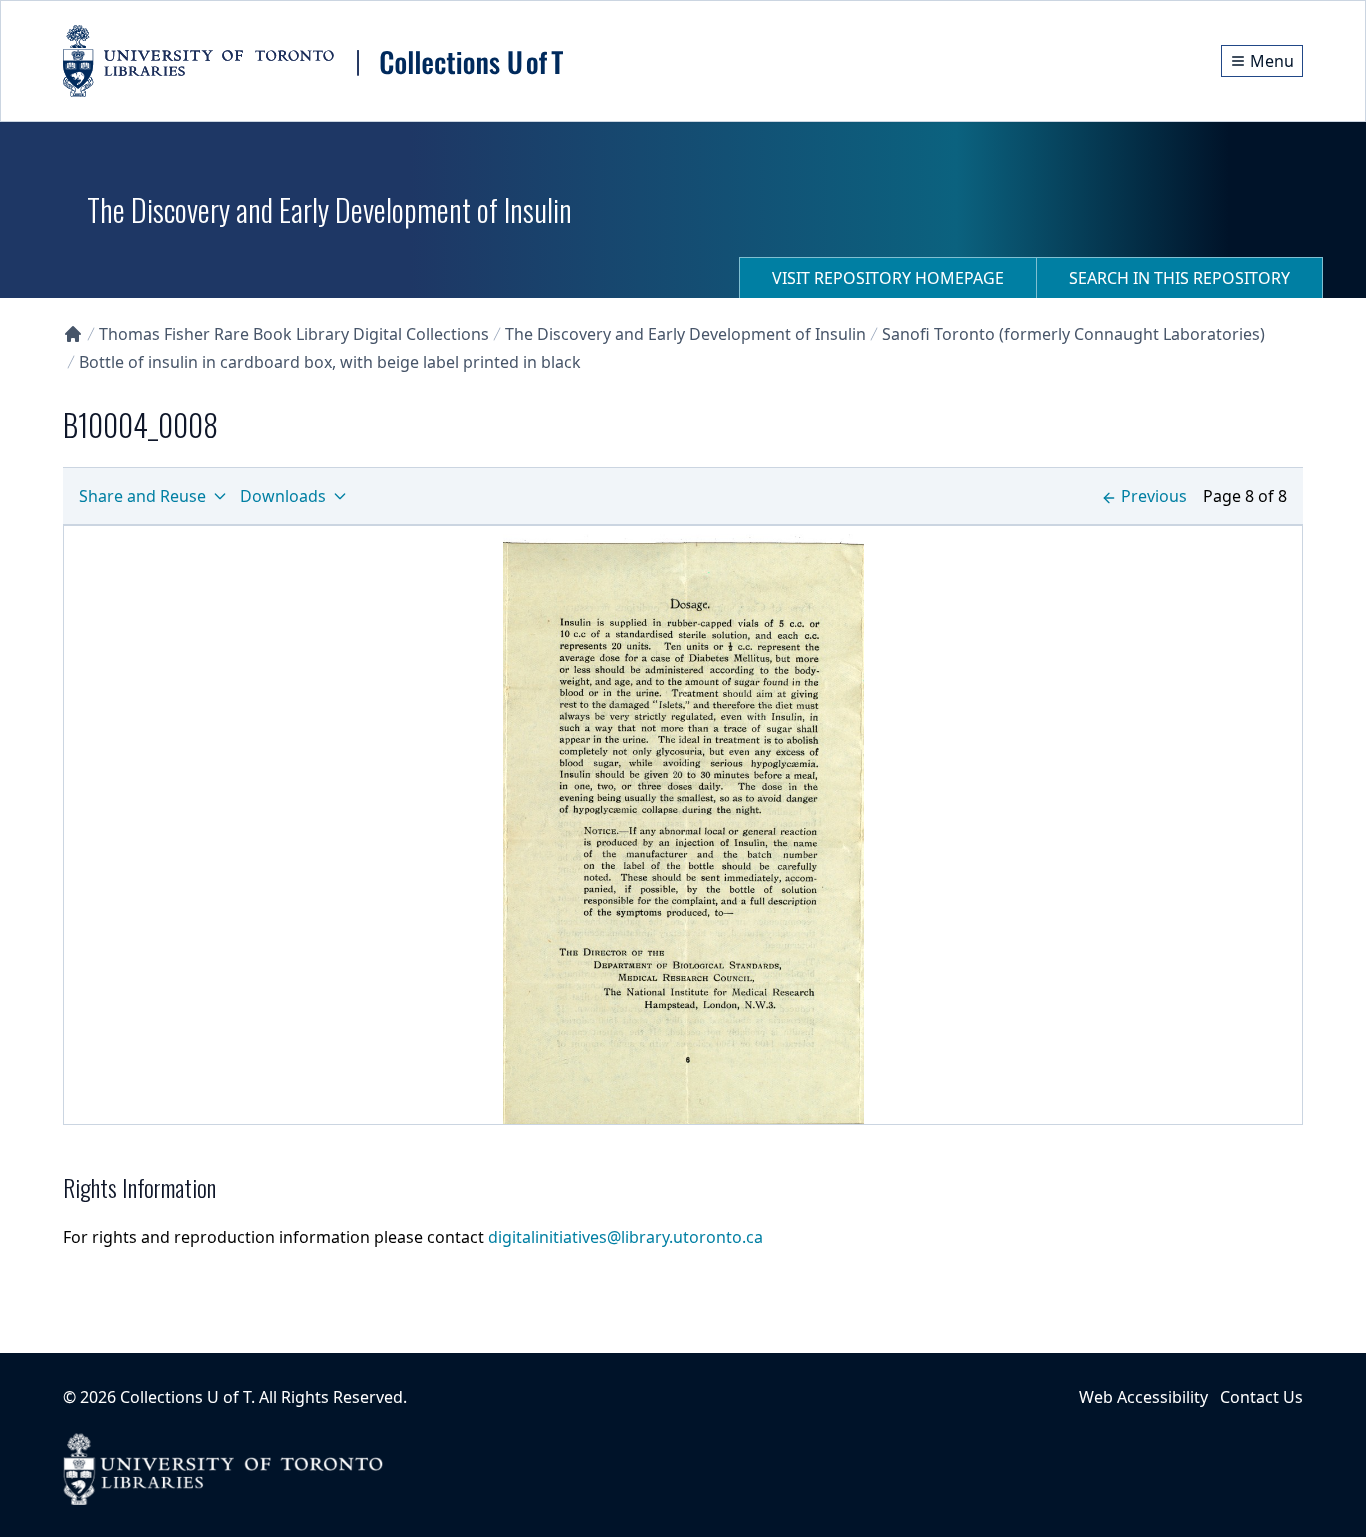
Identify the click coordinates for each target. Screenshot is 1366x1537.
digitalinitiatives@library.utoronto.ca (625, 1237)
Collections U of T (185, 1397)
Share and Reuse (142, 496)
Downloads (283, 496)
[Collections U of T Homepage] (73, 334)
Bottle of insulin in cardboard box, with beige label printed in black (330, 362)
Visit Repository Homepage (888, 278)
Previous (1154, 496)
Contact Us (1261, 1397)
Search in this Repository (1179, 278)
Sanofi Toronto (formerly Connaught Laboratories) (1073, 334)
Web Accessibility (1143, 1397)
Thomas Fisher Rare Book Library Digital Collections (294, 334)
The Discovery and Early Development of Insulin (685, 334)
